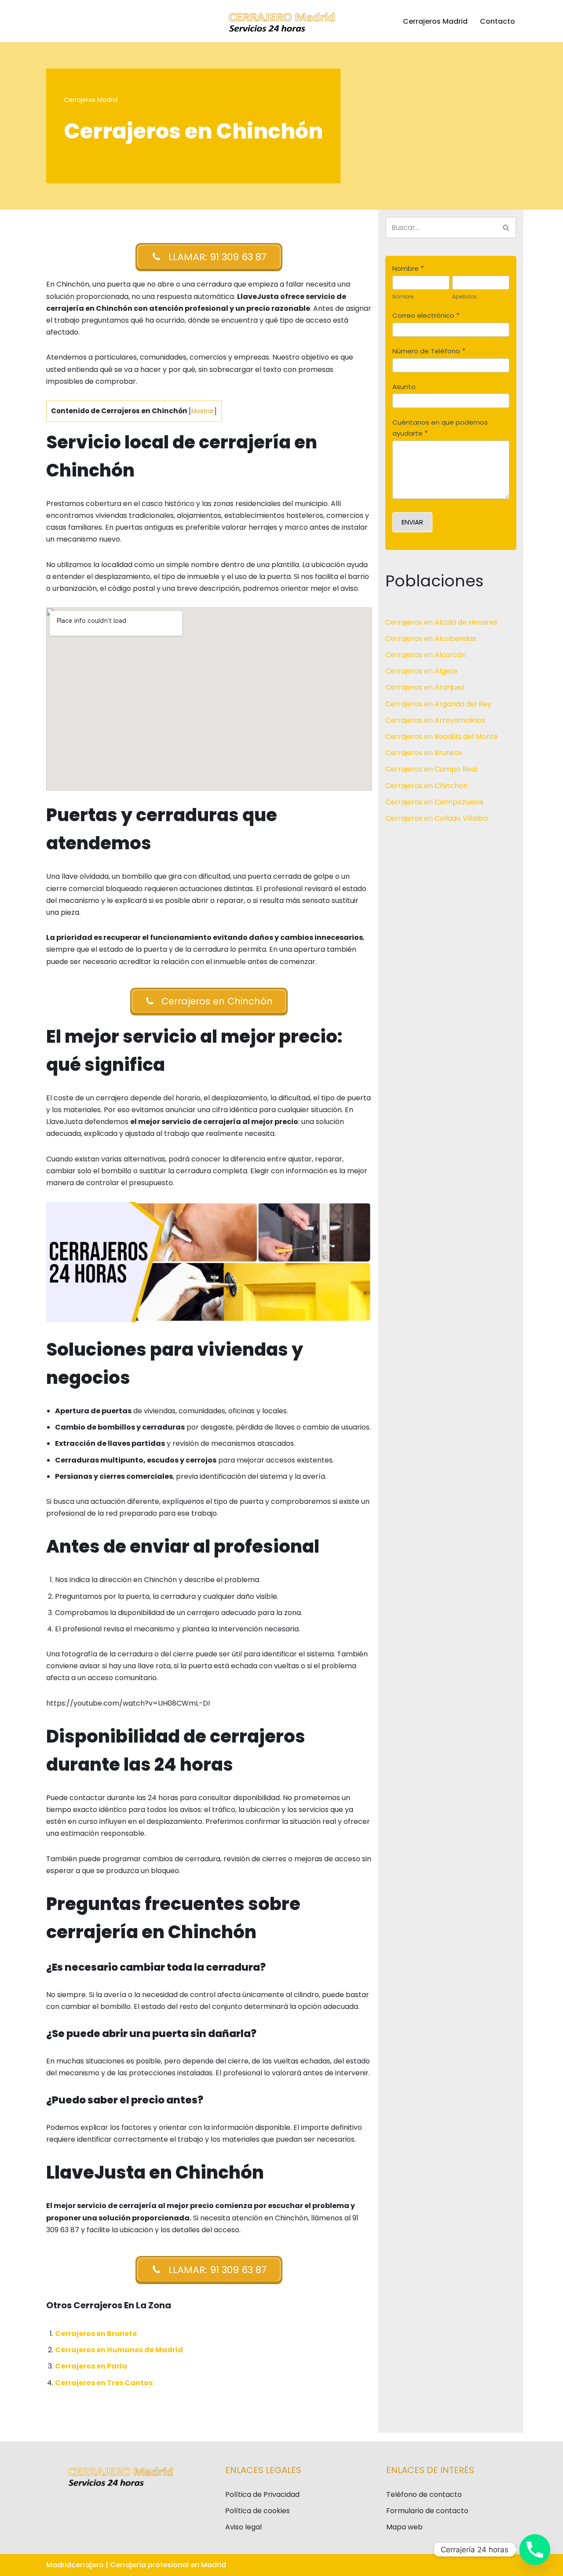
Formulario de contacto (427, 2511)
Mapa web (404, 2527)
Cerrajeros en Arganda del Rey (438, 704)
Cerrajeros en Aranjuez (425, 687)
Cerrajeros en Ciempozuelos (434, 802)
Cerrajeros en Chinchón (426, 786)
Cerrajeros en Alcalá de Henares (441, 622)
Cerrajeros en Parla (91, 2366)
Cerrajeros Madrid (435, 21)
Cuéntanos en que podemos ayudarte (440, 428)
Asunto (404, 387)
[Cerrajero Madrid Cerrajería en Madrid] (281, 21)
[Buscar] (506, 227)
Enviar (412, 522)
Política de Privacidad (262, 2494)
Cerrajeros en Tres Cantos (104, 2383)
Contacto (497, 21)
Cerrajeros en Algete (421, 671)
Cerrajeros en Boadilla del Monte (442, 737)
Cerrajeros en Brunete (96, 2334)
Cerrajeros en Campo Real (431, 769)
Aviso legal (243, 2527)
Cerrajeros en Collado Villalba (437, 818)
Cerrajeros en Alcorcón (426, 655)
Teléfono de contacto (424, 2494)
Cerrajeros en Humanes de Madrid (119, 2350)
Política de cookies (258, 2511)
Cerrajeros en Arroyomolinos (435, 720)
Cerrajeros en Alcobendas (431, 639)
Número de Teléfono (429, 351)
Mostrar (203, 411)
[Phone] (535, 2550)
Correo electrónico (426, 315)
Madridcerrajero (75, 2565)
